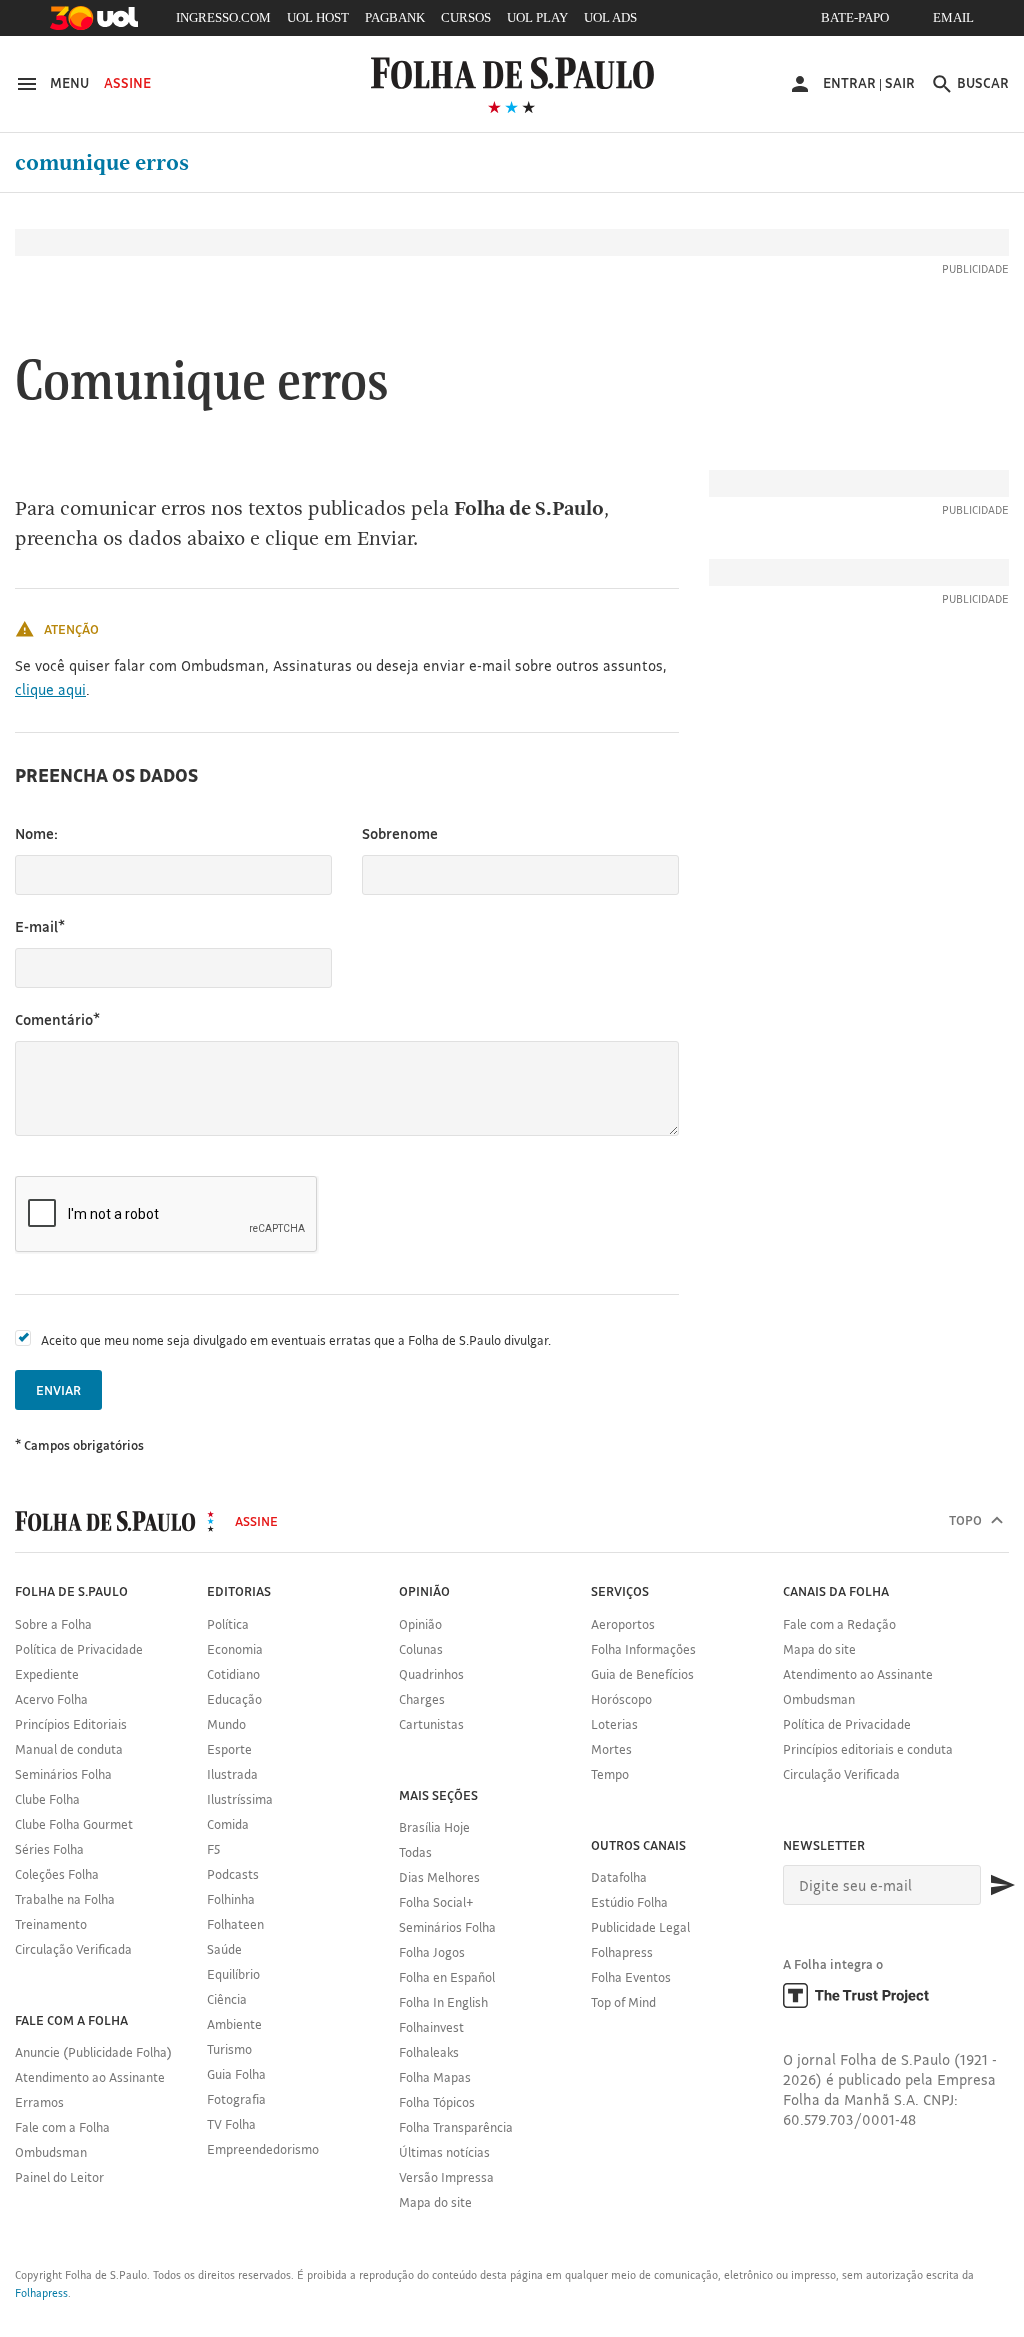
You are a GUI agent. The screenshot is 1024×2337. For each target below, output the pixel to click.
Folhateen (235, 1924)
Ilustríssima (240, 1799)
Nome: (36, 833)
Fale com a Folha (62, 2127)
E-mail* (40, 926)
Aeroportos (623, 1624)
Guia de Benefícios (642, 1674)
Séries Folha (49, 1849)
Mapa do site (435, 2202)
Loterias (614, 1724)
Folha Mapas (435, 2077)
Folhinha (231, 1899)
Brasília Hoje (434, 1827)
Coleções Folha (57, 1874)
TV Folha (231, 2124)
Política (228, 1624)
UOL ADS (610, 17)
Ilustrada (232, 1774)
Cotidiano (233, 1674)
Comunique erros (102, 163)
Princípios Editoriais (71, 1724)
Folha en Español (447, 1977)
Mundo (226, 1724)
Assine (127, 83)
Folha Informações (643, 1649)
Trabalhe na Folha (65, 1899)
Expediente (47, 1674)
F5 (213, 1849)
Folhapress (622, 1952)
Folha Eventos (631, 1977)
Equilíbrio (233, 1974)
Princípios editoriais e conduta (868, 1749)
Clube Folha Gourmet (74, 1824)
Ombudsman (51, 2152)
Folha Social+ (436, 1902)
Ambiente (234, 2024)
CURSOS (466, 17)
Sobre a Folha (53, 1624)
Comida (228, 1824)
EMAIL (953, 17)
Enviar (58, 1390)
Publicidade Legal (640, 1927)
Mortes (611, 1749)
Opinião (420, 1624)
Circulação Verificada (73, 1949)
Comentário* (57, 1019)
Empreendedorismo (263, 2149)
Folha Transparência (456, 2127)
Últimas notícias (444, 2152)
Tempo (610, 1774)
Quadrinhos (431, 1674)
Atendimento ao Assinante (90, 2077)
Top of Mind (623, 2002)
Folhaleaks (429, 2052)
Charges (422, 1699)
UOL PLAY (537, 17)
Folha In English (443, 2002)
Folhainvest (431, 2027)
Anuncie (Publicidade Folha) (93, 2052)
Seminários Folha (63, 1774)
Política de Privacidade (79, 1649)
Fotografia (236, 2099)
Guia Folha (236, 2074)
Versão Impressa (446, 2177)
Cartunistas (431, 1724)
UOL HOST (318, 17)
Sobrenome (400, 833)
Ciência (227, 1999)
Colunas (421, 1649)
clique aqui (50, 689)
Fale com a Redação (839, 1624)
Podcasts (233, 1874)
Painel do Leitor (59, 2177)
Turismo (229, 2049)
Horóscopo (621, 1699)
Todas (415, 1852)
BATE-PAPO (855, 17)
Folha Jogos (432, 1952)
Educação (234, 1699)
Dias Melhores (439, 1877)
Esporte (229, 1749)
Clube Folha (47, 1799)
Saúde (224, 1949)
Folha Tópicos (437, 2102)
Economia (235, 1649)
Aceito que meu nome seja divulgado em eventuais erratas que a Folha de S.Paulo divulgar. (296, 1340)
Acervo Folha (51, 1699)
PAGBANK (395, 17)
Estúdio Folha (629, 1902)
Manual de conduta (69, 1749)
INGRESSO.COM (223, 17)
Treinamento (51, 1924)
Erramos (39, 2102)
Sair (900, 83)
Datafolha (619, 1877)
